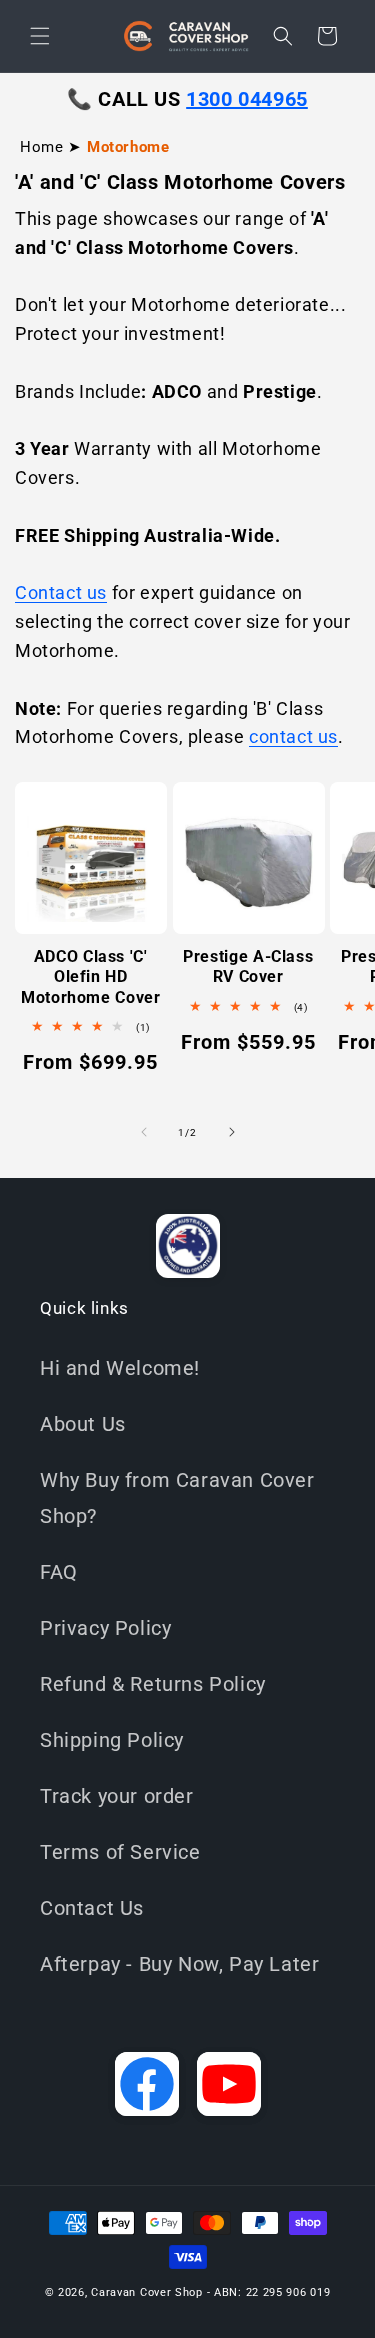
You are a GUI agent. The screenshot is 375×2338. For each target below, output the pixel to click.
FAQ (59, 1572)
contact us (293, 736)
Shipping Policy (112, 1740)
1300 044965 (247, 99)
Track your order (117, 1796)
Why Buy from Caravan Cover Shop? (177, 1498)
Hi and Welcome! (120, 1368)
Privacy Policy (105, 1628)
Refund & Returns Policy (153, 1684)
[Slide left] (144, 1132)
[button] (40, 36)
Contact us (61, 592)
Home (41, 147)
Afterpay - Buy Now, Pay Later (179, 1964)
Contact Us (92, 1908)
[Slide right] (232, 1132)
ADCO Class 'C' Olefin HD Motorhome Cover (90, 977)
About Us (83, 1424)
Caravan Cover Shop (147, 2292)
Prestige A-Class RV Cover (248, 967)
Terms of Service (120, 1852)
